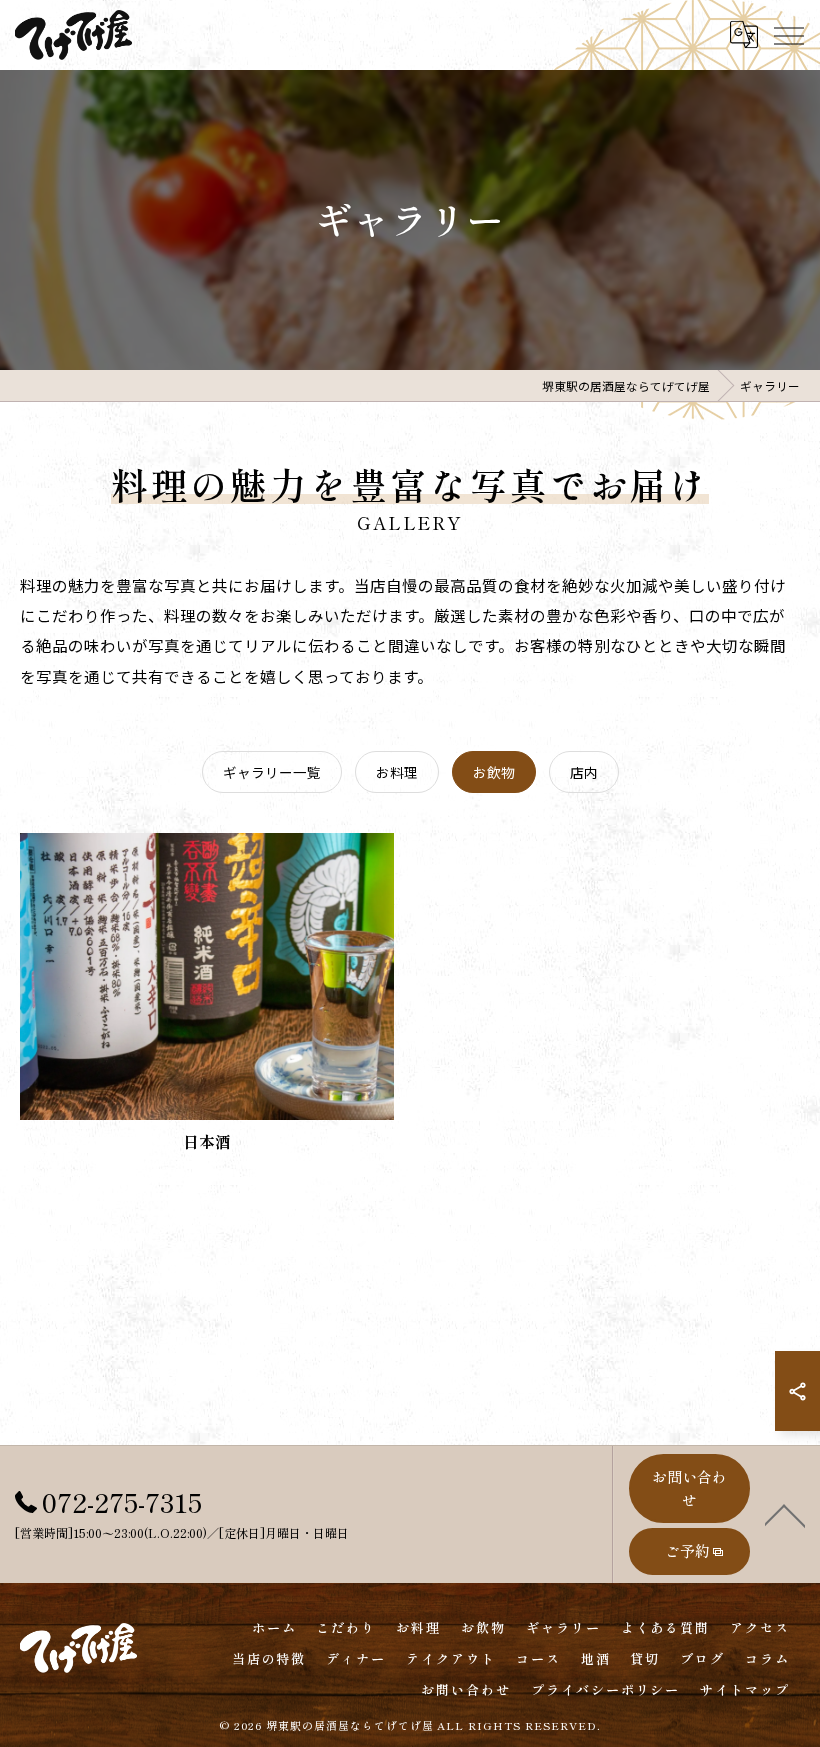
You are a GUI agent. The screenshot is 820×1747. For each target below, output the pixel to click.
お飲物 (494, 772)
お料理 (397, 772)
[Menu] (788, 34)
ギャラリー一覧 (272, 772)
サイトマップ (745, 1689)
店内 (584, 772)
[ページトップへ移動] (785, 1514)
